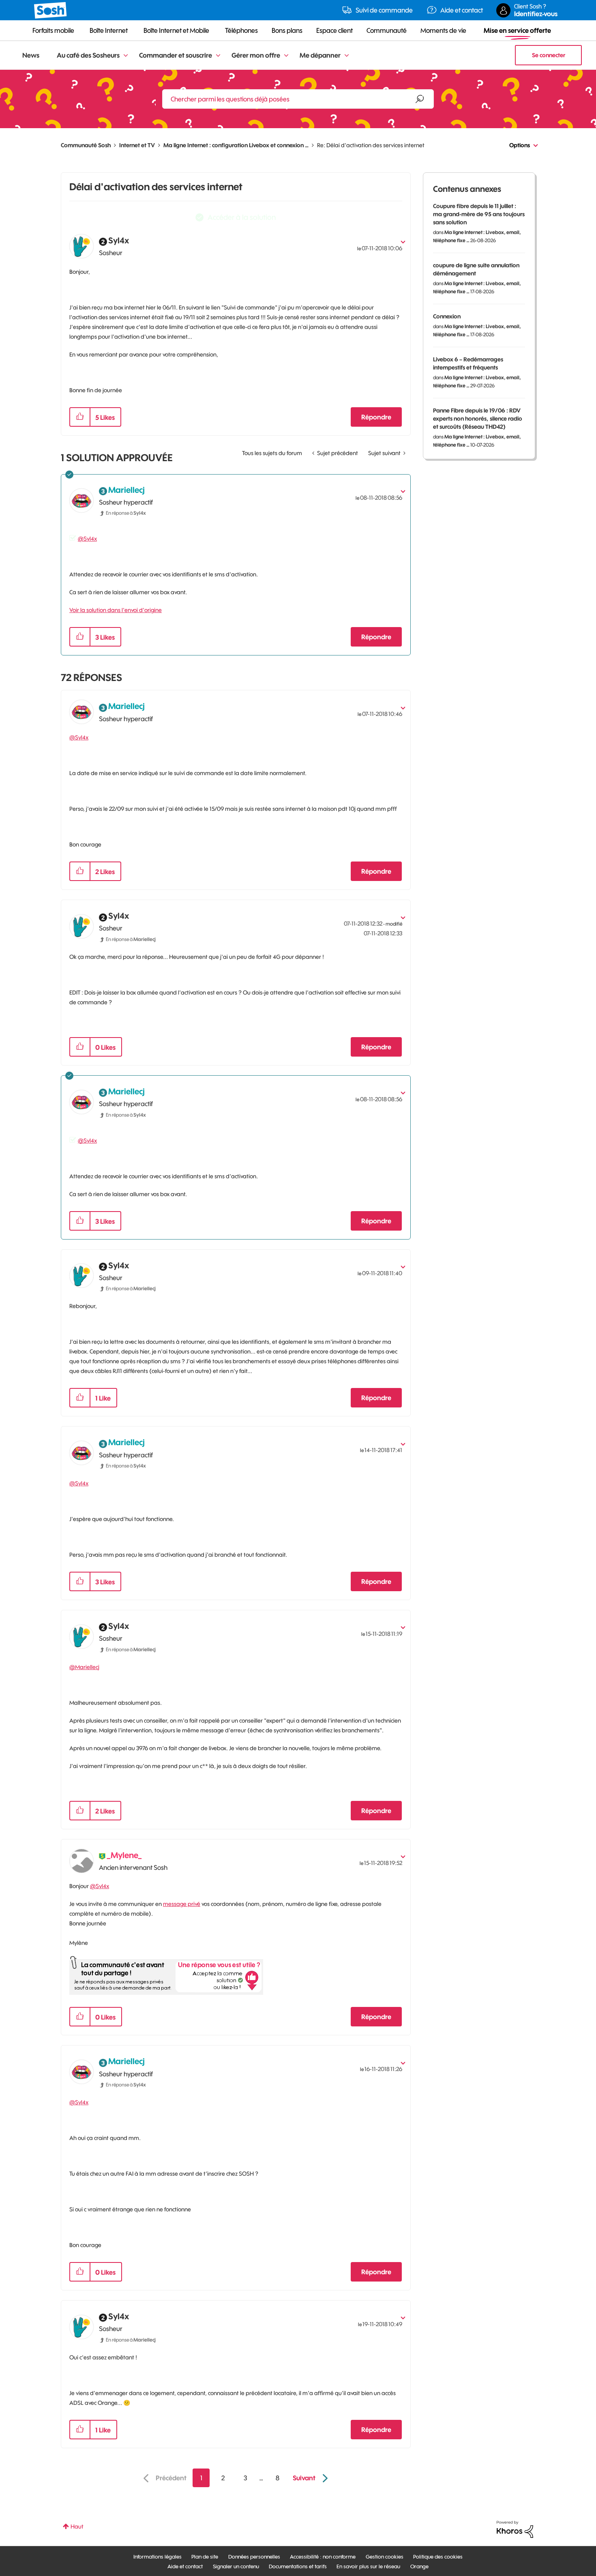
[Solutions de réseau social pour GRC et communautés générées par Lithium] (515, 2529)
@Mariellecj (84, 1667)
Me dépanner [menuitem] (320, 55)
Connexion (447, 316)
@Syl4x (87, 539)
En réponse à (126, 513)
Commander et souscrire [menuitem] (176, 55)
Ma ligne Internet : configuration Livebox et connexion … (236, 145)
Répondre (376, 417)
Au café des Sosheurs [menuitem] (88, 55)
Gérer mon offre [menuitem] (256, 55)
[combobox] (298, 99)
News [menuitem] (31, 55)
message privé (182, 1904)
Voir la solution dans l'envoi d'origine (116, 610)
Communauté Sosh (86, 145)
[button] (80, 417)
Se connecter (549, 55)
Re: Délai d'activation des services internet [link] (371, 145)
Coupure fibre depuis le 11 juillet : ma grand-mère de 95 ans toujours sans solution (479, 214)
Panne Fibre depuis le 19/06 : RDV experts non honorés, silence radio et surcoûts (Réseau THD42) (478, 419)
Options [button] (520, 145)
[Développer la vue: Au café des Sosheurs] (126, 56)
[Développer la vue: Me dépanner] (347, 56)
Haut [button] (77, 2527)
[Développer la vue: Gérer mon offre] (286, 56)
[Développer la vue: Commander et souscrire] (218, 56)
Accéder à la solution (242, 217)
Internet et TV (137, 145)
